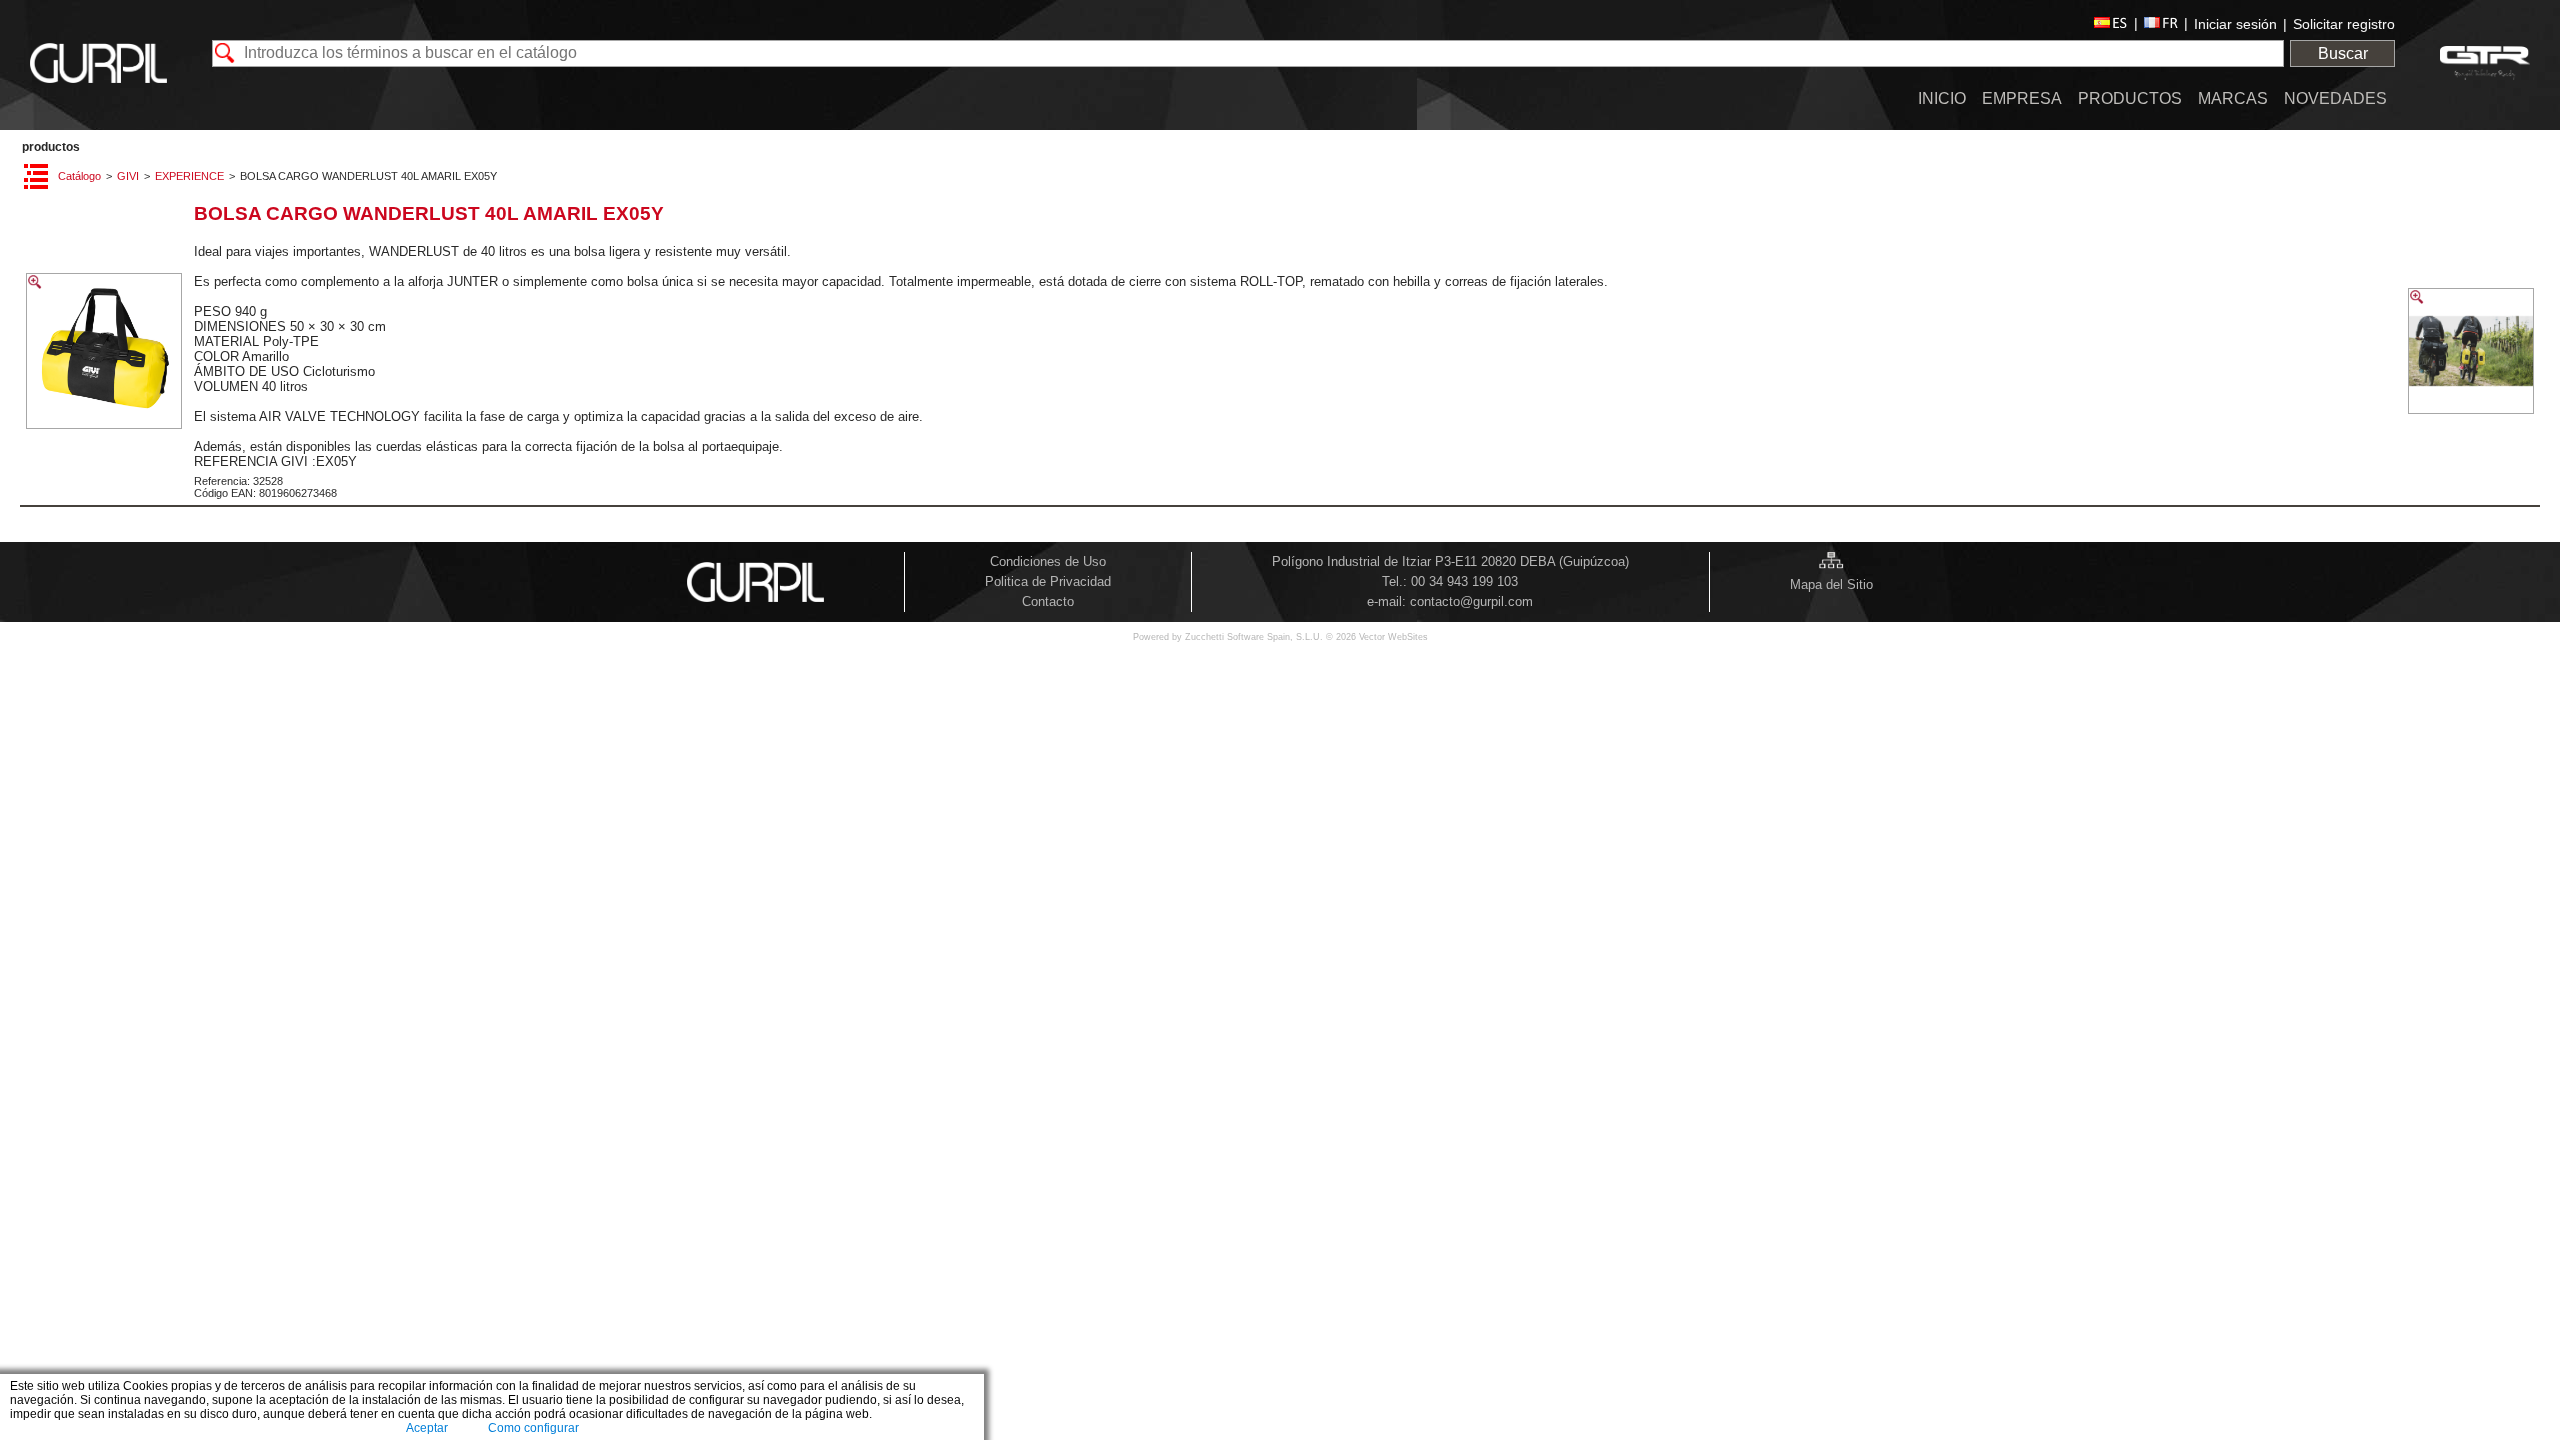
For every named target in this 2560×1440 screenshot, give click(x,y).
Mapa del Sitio (1831, 584)
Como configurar (533, 1428)
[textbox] (1248, 53)
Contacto (1048, 601)
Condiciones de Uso (1048, 561)
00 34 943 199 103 (1464, 581)
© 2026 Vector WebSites (1377, 637)
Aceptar (427, 1428)
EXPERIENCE (189, 176)
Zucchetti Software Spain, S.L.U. (1255, 637)
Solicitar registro (2344, 24)
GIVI (128, 176)
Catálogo (79, 176)
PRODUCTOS (51, 147)
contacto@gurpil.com (1471, 601)
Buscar (2343, 53)
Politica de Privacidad (1048, 581)
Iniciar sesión (2235, 24)
